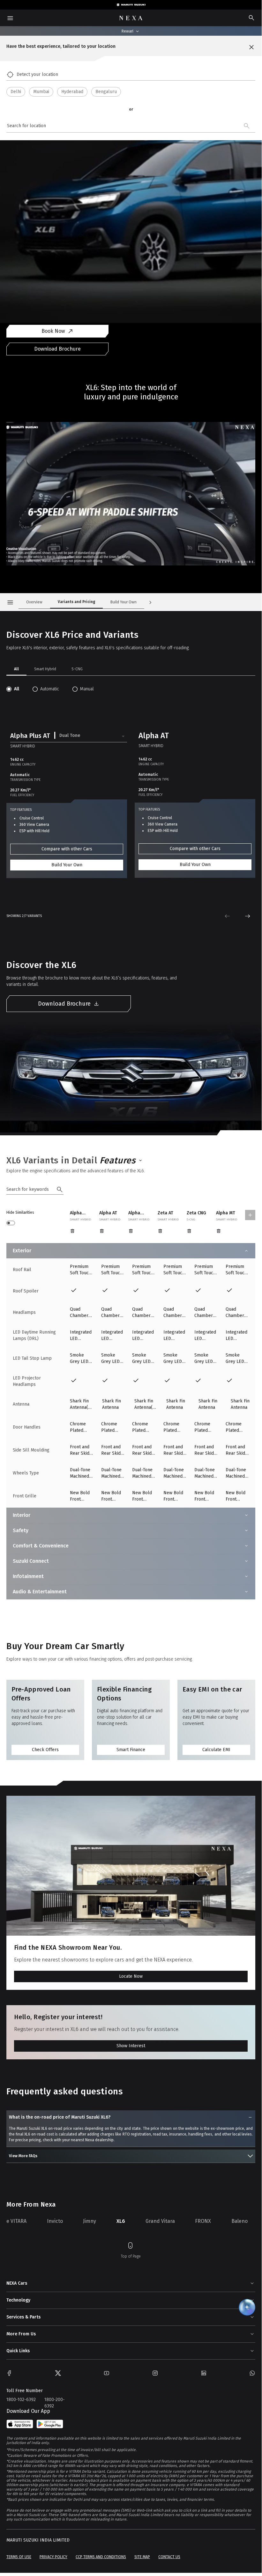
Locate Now (131, 1976)
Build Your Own (67, 865)
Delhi (16, 92)
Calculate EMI (216, 1750)
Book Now (53, 331)
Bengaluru (106, 92)
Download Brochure (57, 349)
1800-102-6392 (21, 2400)
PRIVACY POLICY (53, 2557)
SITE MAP (142, 2557)
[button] (69, 736)
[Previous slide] (227, 916)
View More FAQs (23, 2156)
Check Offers (45, 1750)
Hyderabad (72, 92)
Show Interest (131, 2046)
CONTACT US (169, 2557)
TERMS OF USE (19, 2557)
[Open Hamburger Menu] (10, 602)
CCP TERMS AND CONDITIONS (101, 2557)
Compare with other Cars (67, 849)
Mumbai (41, 92)
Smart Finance (131, 1750)
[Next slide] (248, 916)
